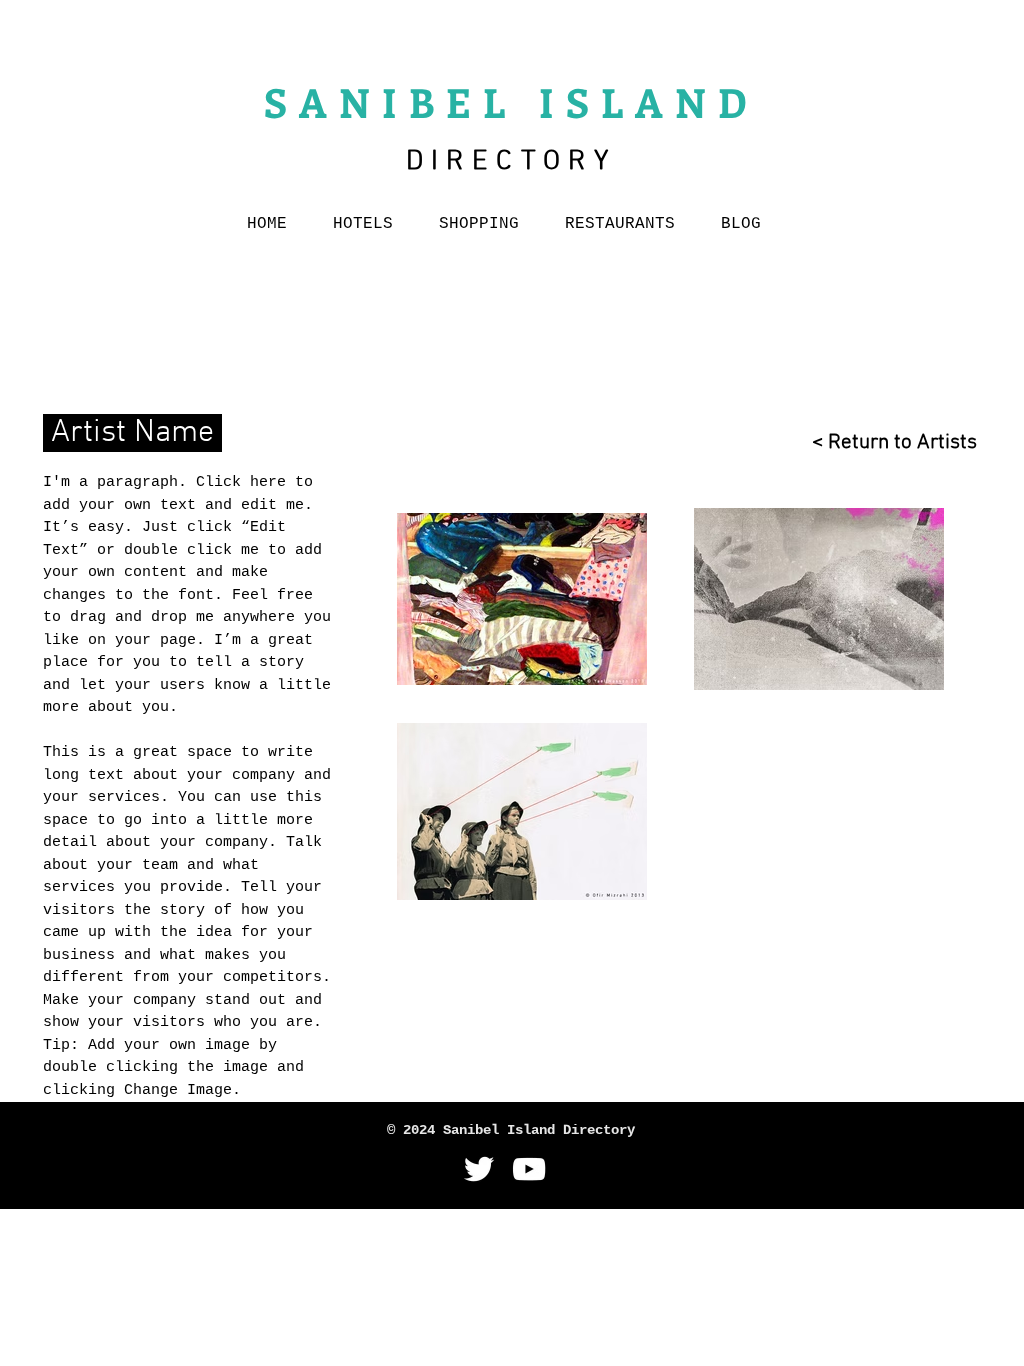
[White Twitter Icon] (479, 1169)
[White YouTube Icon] (529, 1169)
